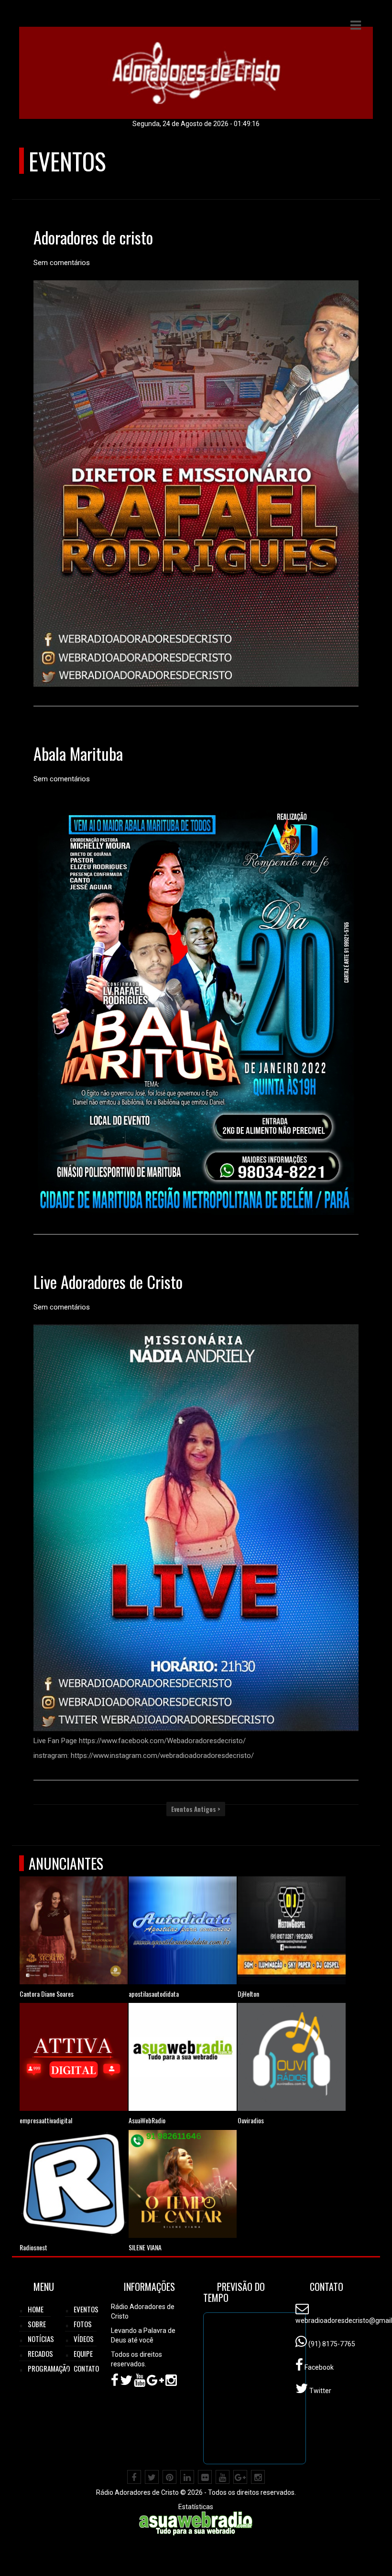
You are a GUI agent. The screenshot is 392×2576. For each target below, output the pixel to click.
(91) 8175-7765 (331, 2344)
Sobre (37, 2324)
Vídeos (84, 2339)
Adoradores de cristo (93, 237)
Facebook (319, 2367)
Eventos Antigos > (196, 1809)
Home (36, 2309)
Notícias (41, 2339)
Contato (86, 2368)
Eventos (86, 2309)
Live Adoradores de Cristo (108, 1282)
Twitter (320, 2391)
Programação (49, 2368)
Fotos (83, 2324)
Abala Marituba (78, 753)
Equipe (83, 2353)
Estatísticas (196, 2507)
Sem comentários (62, 263)
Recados (40, 2353)
